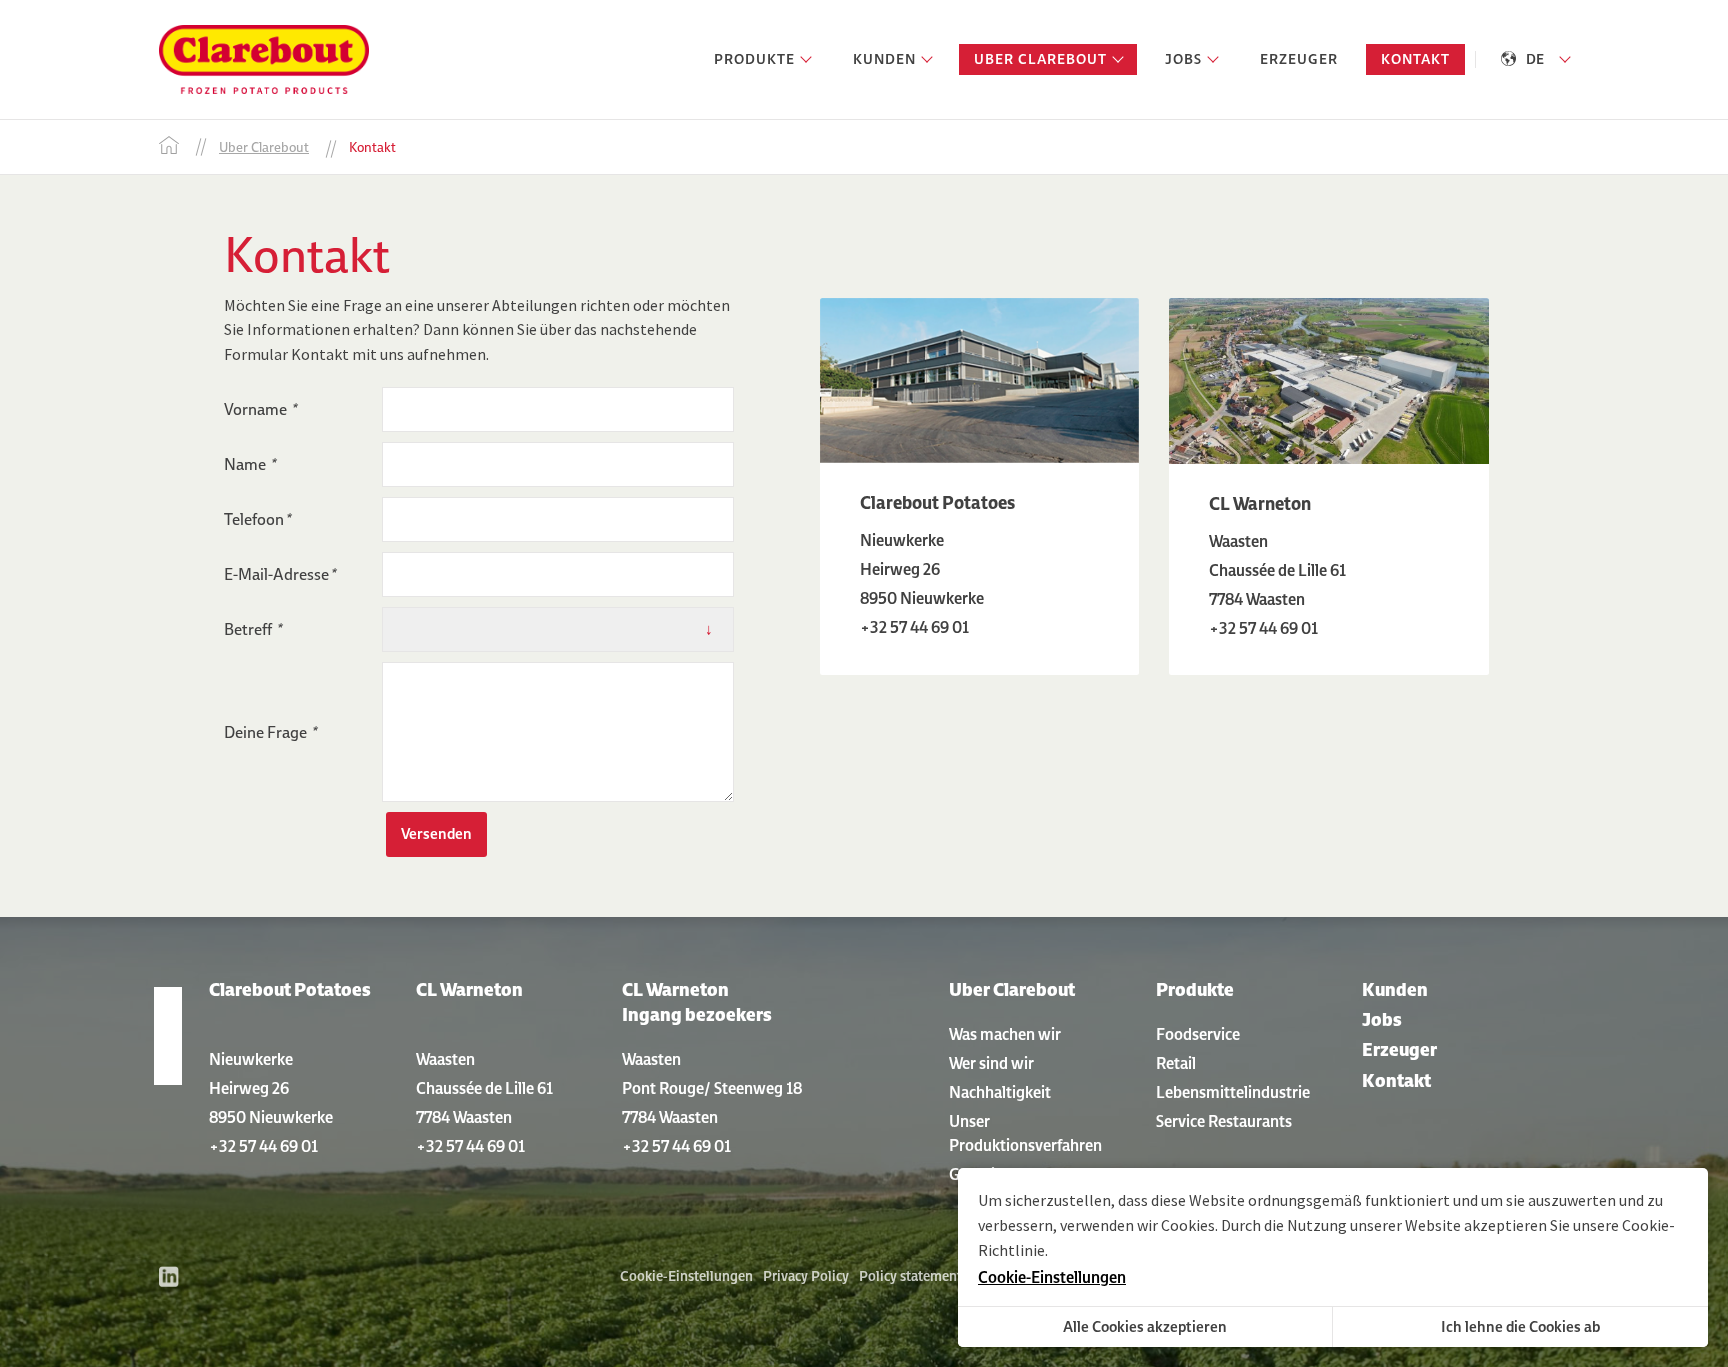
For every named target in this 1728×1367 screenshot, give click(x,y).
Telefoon (257, 519)
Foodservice (1198, 1034)
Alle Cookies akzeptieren (1145, 1326)
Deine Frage (270, 732)
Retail (1176, 1063)
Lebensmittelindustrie (1233, 1092)
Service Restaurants (1224, 1121)
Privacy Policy (806, 1276)
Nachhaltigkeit (1000, 1092)
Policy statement (910, 1276)
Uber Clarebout (1012, 989)
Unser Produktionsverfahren (1025, 1133)
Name (249, 464)
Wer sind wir (991, 1063)
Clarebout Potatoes (290, 989)
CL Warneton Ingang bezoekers (697, 1002)
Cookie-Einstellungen (686, 1276)
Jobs (1382, 1019)
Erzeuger (1399, 1049)
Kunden (1395, 989)
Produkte (1195, 989)
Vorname (260, 409)
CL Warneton (469, 989)
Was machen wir (1005, 1034)
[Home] (169, 147)
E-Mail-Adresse (279, 574)
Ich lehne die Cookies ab (1520, 1326)
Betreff (252, 629)
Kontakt (1396, 1080)
